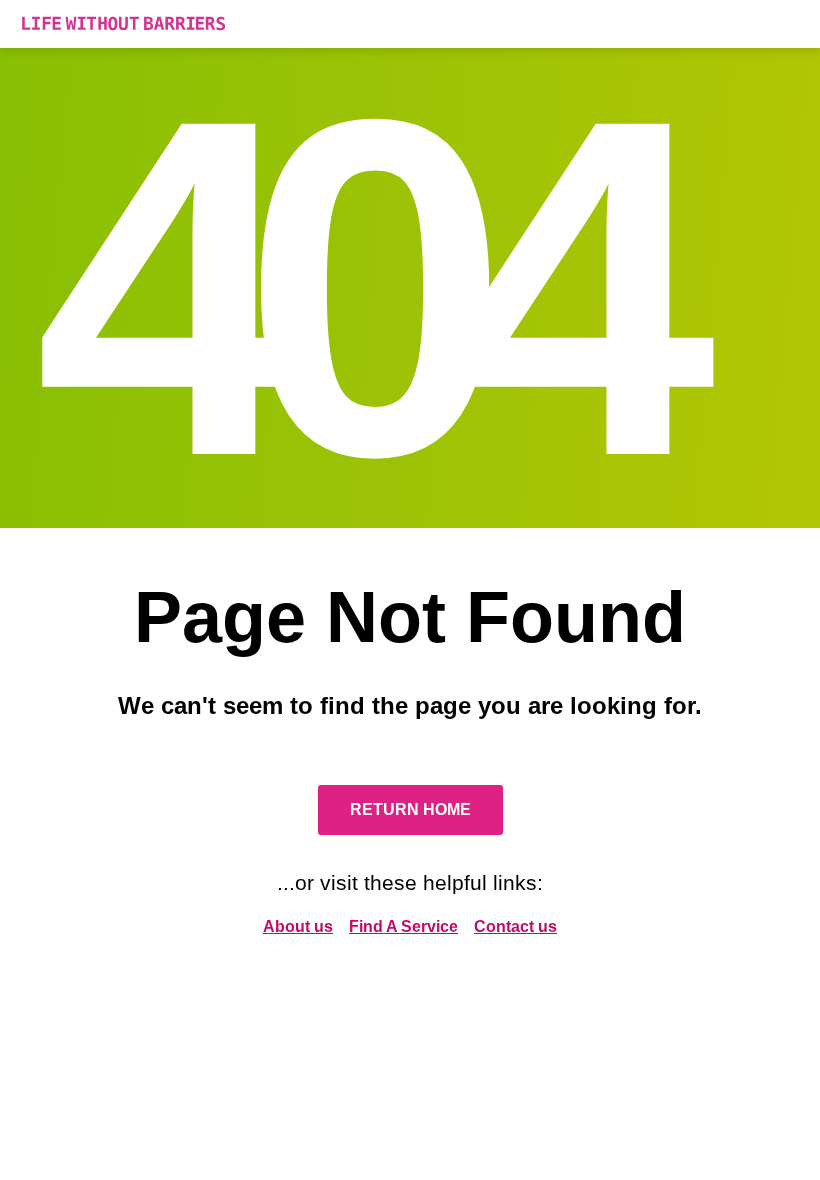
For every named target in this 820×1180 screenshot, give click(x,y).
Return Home (410, 809)
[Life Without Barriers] (410, 24)
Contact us (515, 926)
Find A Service (403, 926)
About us (298, 926)
